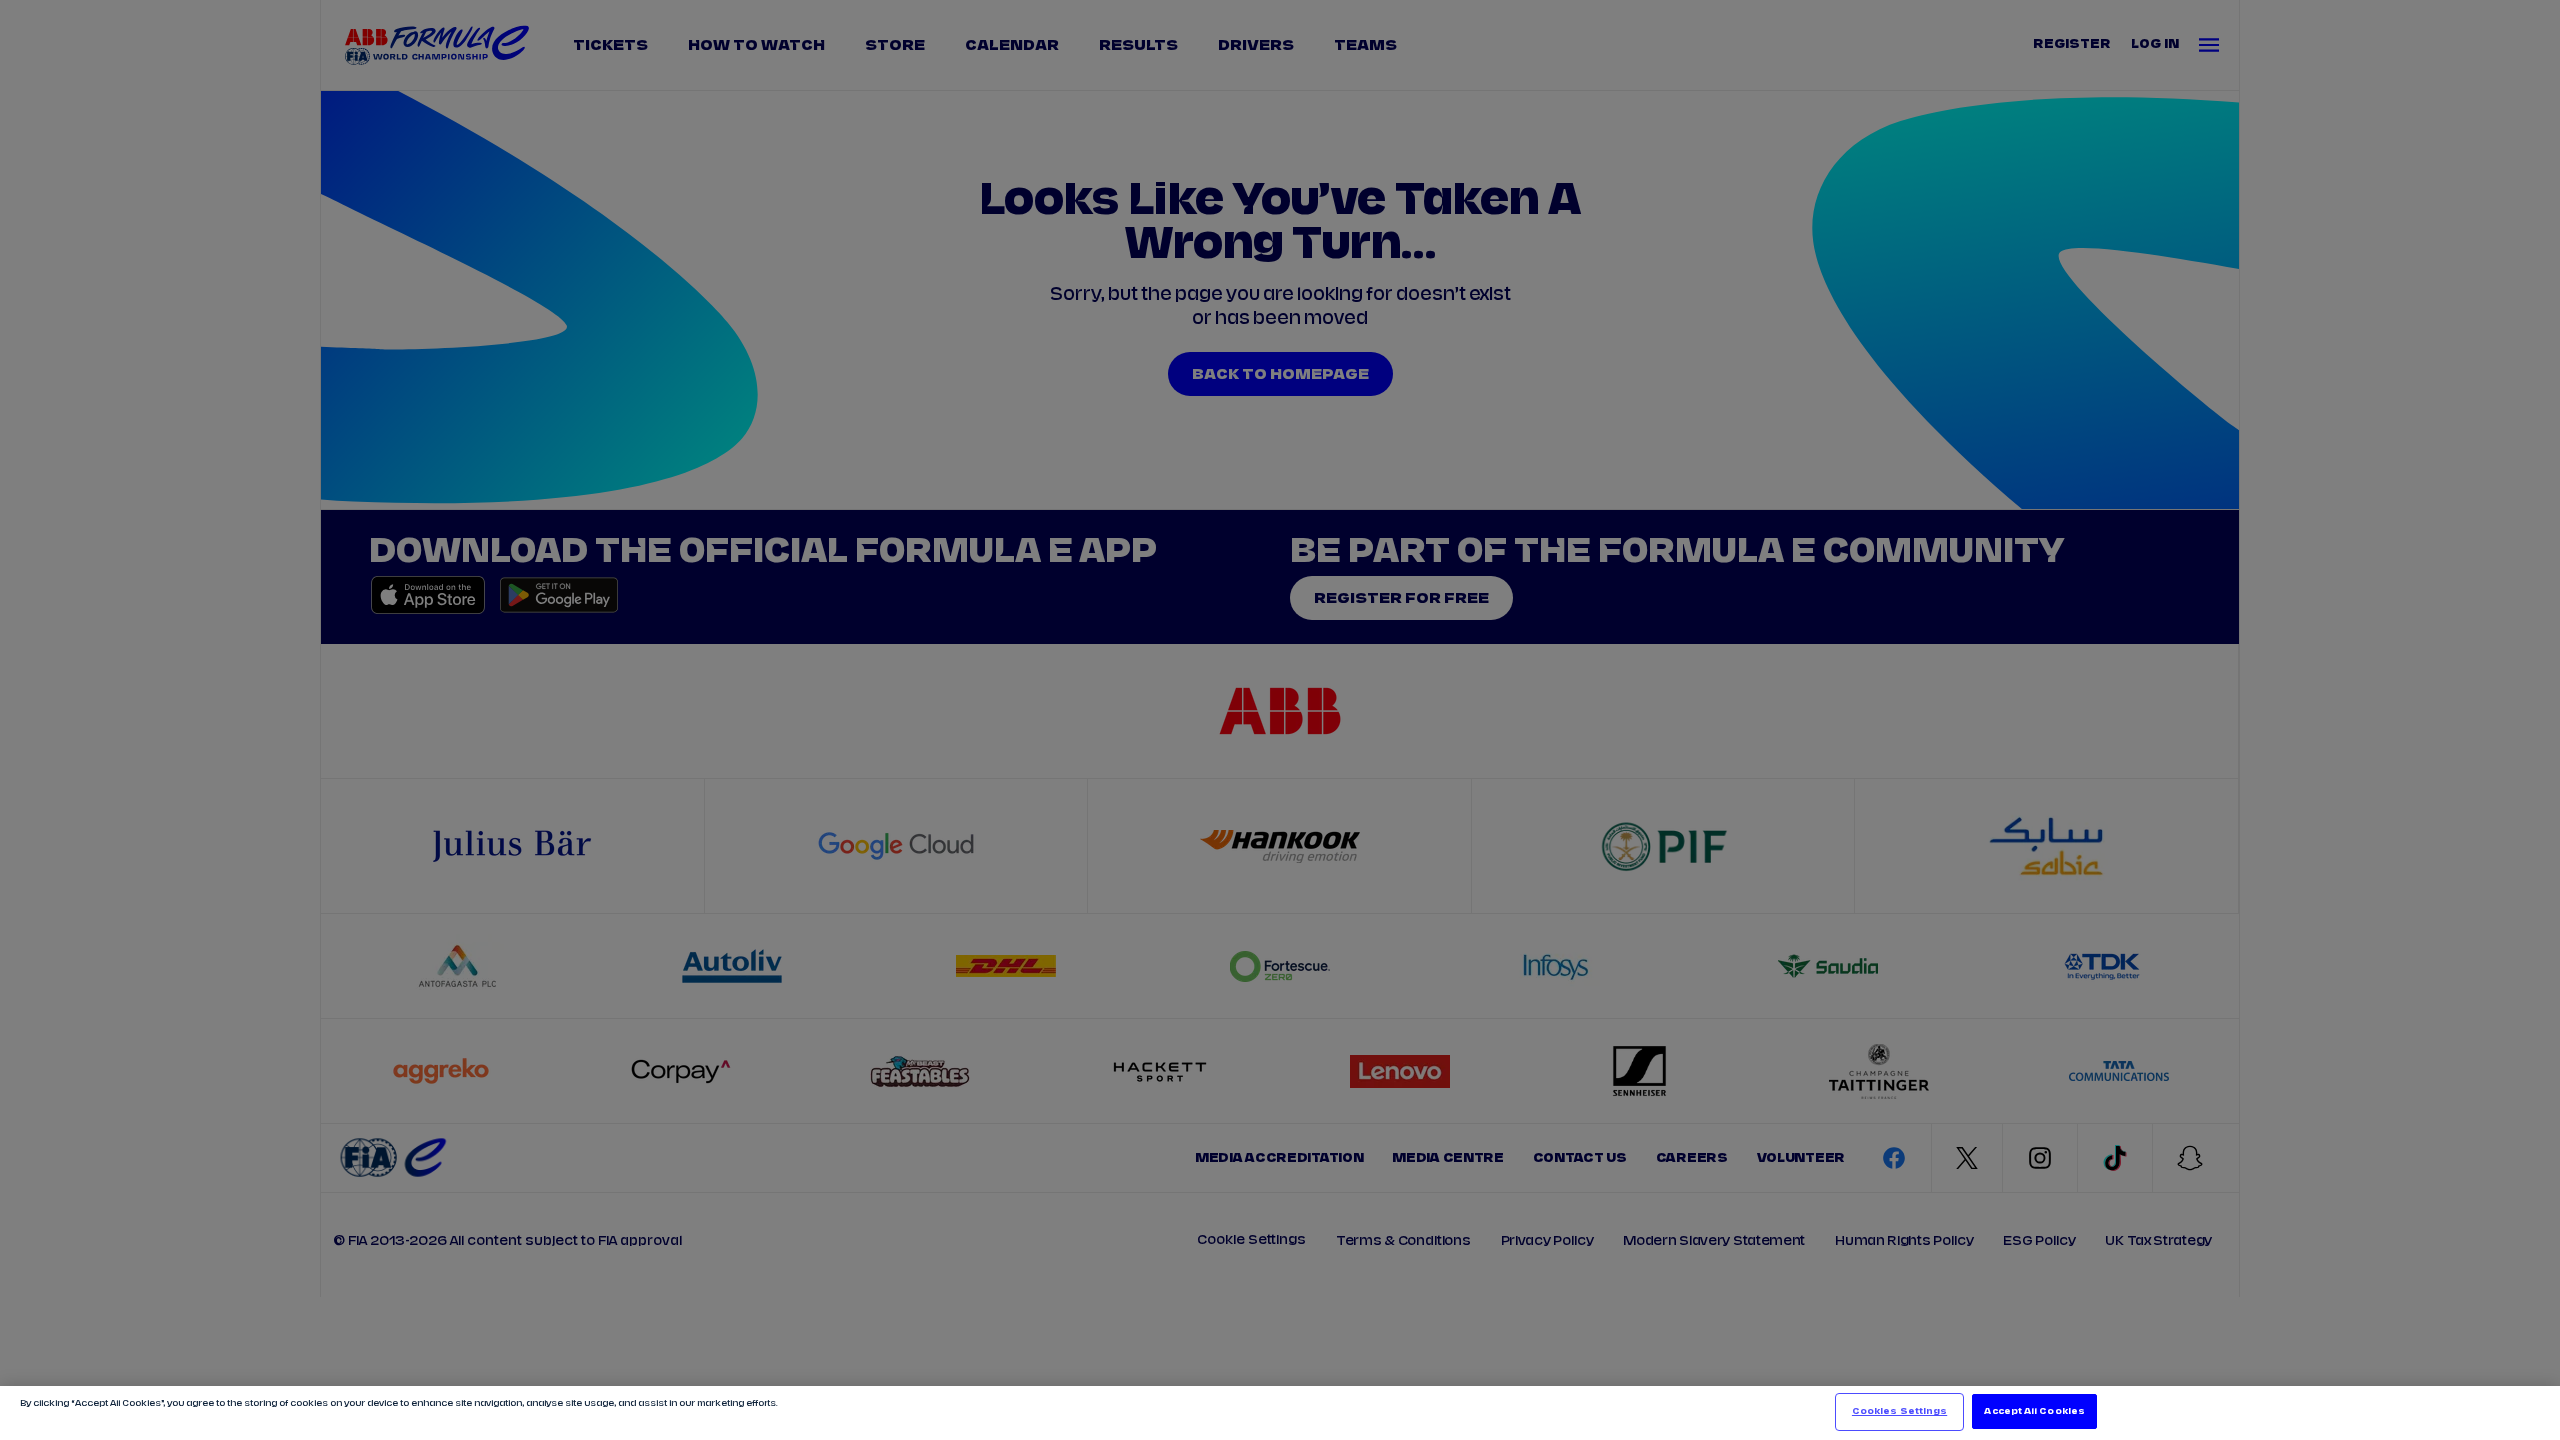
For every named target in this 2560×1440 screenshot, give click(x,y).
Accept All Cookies (2034, 1411)
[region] (1280, 1413)
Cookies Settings (1899, 1411)
